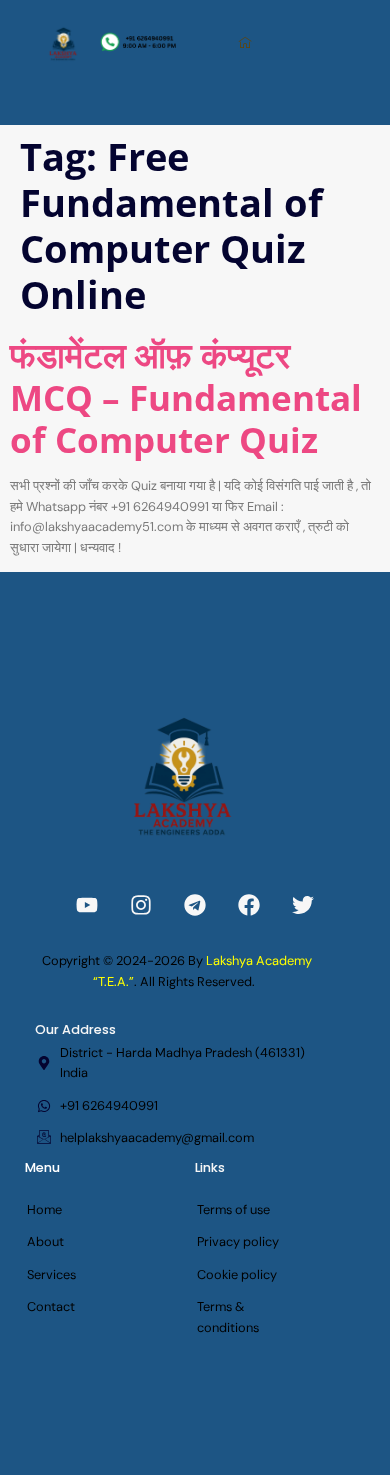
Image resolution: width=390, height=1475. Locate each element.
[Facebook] (249, 905)
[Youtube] (87, 905)
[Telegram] (195, 905)
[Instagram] (141, 905)
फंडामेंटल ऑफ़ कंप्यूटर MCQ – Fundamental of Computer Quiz (186, 396)
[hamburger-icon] (246, 43)
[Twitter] (303, 905)
